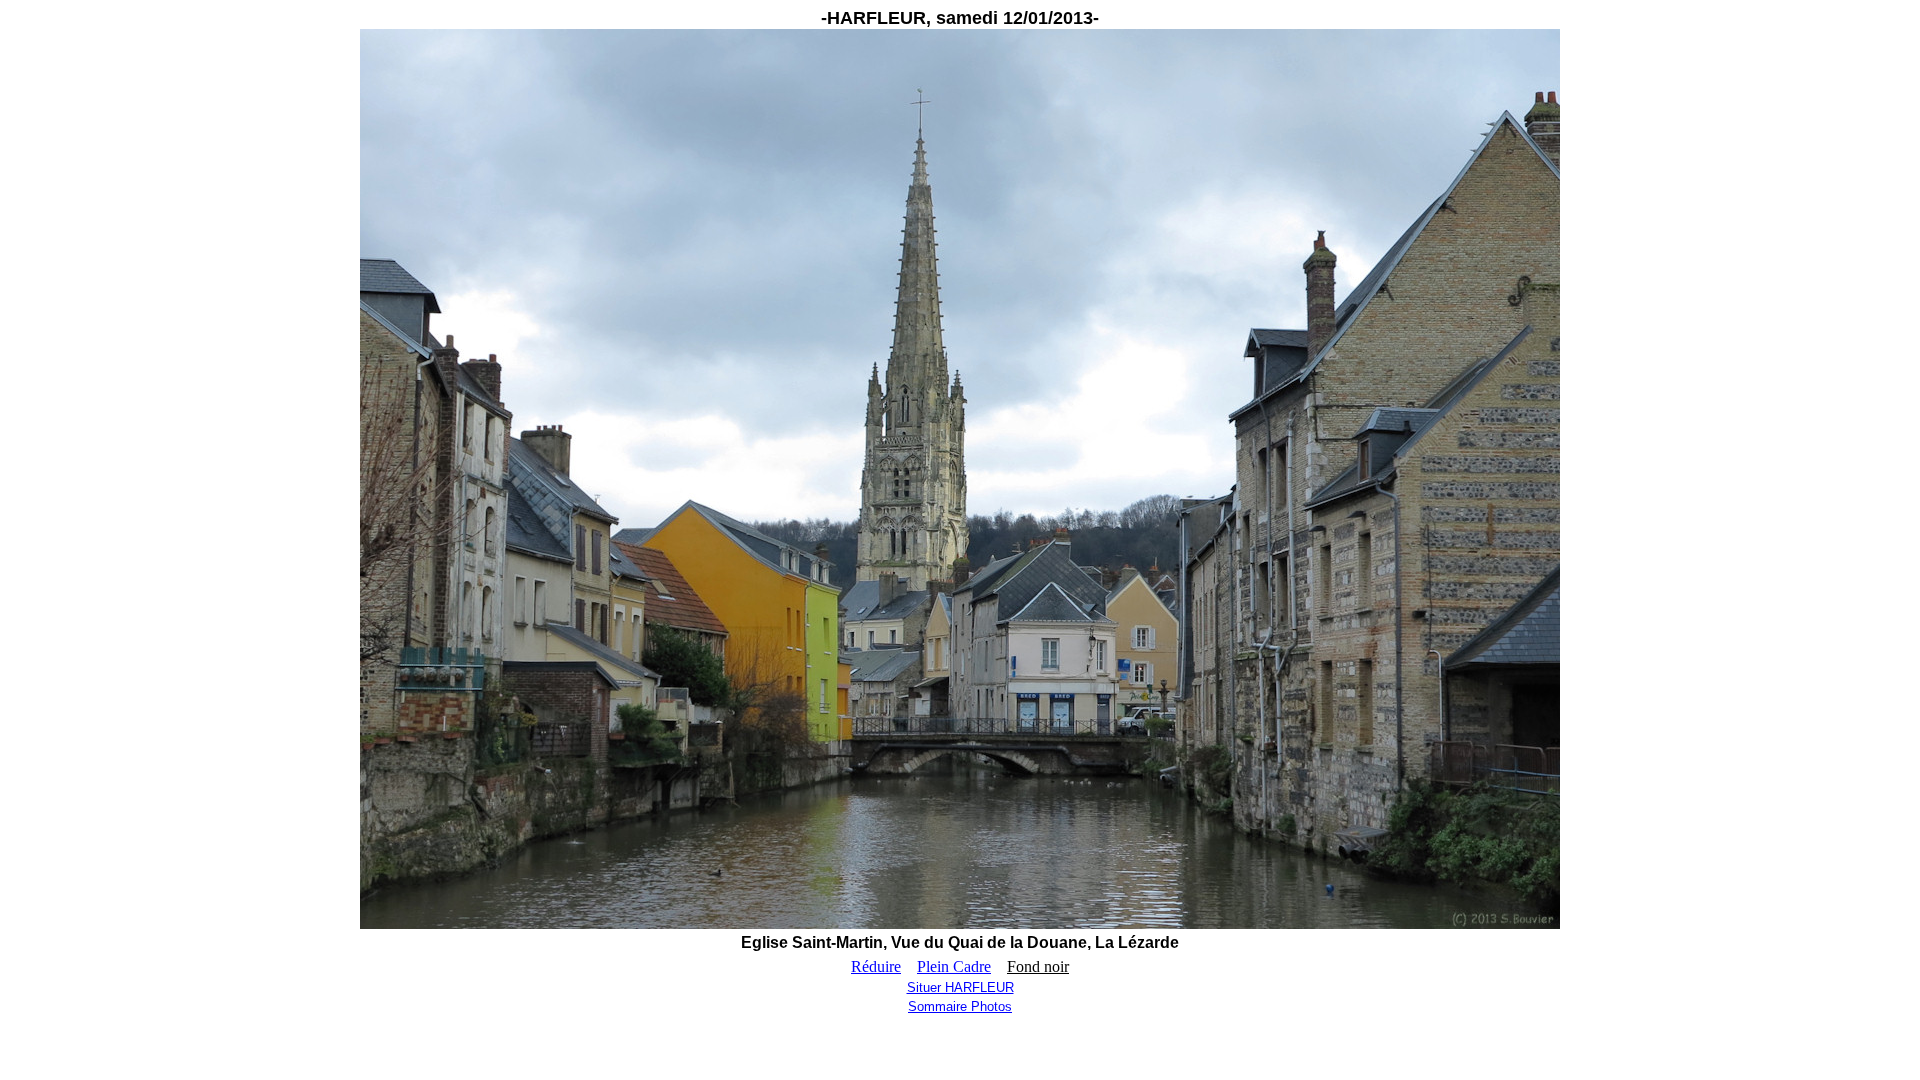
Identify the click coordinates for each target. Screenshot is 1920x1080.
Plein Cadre (954, 966)
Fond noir (1038, 966)
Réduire (876, 966)
